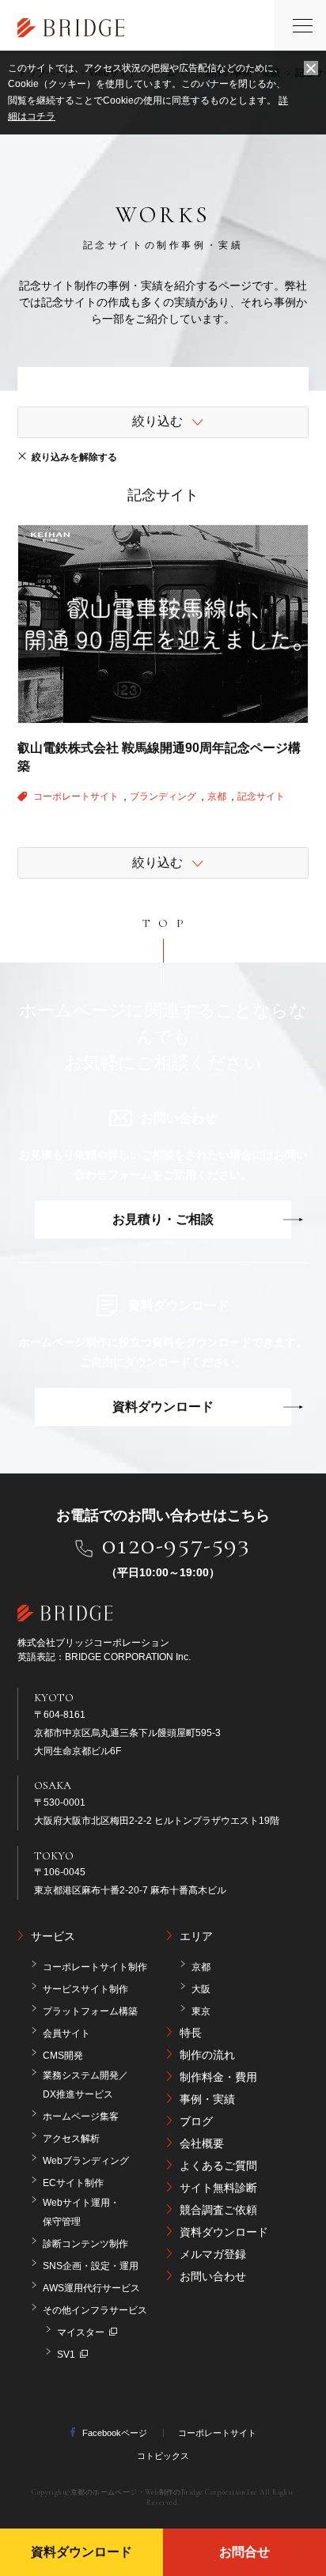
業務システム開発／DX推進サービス (85, 2085)
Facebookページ (115, 2433)
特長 (191, 2033)
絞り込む (157, 421)
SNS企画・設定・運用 (91, 2266)
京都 (218, 796)
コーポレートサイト (77, 796)
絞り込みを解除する (74, 457)
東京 (201, 2011)
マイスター (81, 2332)
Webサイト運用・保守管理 (81, 2212)
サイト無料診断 (218, 2188)
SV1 (66, 2355)
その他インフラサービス (95, 2310)
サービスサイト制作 (85, 1989)
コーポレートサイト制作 (95, 1967)
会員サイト (66, 2033)
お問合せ (244, 2552)
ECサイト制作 (73, 2183)
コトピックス (163, 2456)
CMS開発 (63, 2056)
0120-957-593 (176, 1545)
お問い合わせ (213, 2276)
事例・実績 (207, 2099)
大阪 (201, 1989)
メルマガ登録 (213, 2254)
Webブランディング (86, 2161)
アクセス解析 (71, 2139)
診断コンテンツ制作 (85, 2244)
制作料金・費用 (218, 2077)
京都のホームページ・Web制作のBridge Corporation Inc (164, 2493)
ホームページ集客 (81, 2116)
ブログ (196, 2121)
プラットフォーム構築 (90, 2011)
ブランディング (164, 796)
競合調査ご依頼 (218, 2210)
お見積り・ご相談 (163, 1219)
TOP (167, 923)
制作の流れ (207, 2055)
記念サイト (261, 796)
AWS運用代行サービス (91, 2288)
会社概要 (202, 2143)
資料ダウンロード (163, 1407)
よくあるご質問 (218, 2166)
